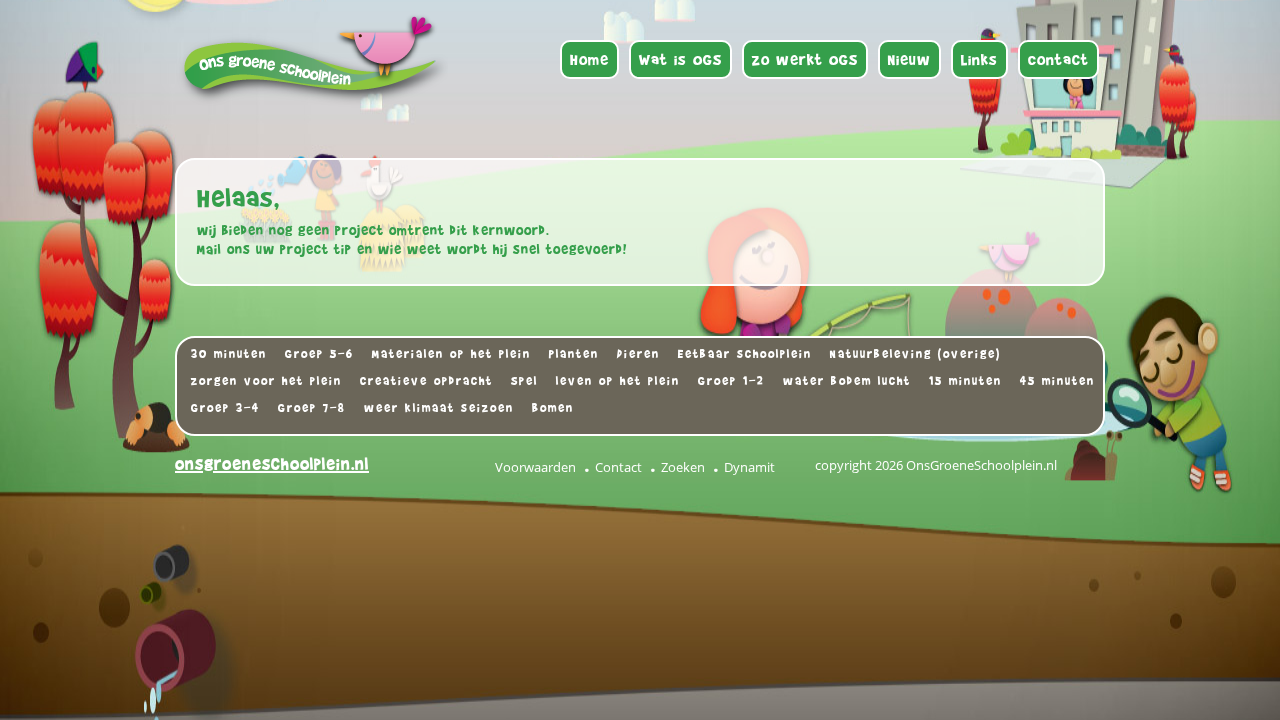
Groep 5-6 (319, 354)
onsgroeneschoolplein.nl (272, 464)
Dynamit (749, 467)
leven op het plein (618, 381)
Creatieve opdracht (426, 381)
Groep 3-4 (225, 408)
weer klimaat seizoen (439, 408)
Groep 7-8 (312, 408)
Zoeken (683, 467)
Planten (574, 354)
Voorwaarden (535, 467)
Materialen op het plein (451, 354)
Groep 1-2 (731, 381)
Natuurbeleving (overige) (915, 354)
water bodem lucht (847, 381)
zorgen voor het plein (266, 381)
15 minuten (965, 381)
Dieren (638, 354)
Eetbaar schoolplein (745, 354)
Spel (524, 381)
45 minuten (1057, 381)
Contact (618, 467)
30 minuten (229, 354)
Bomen (553, 408)
